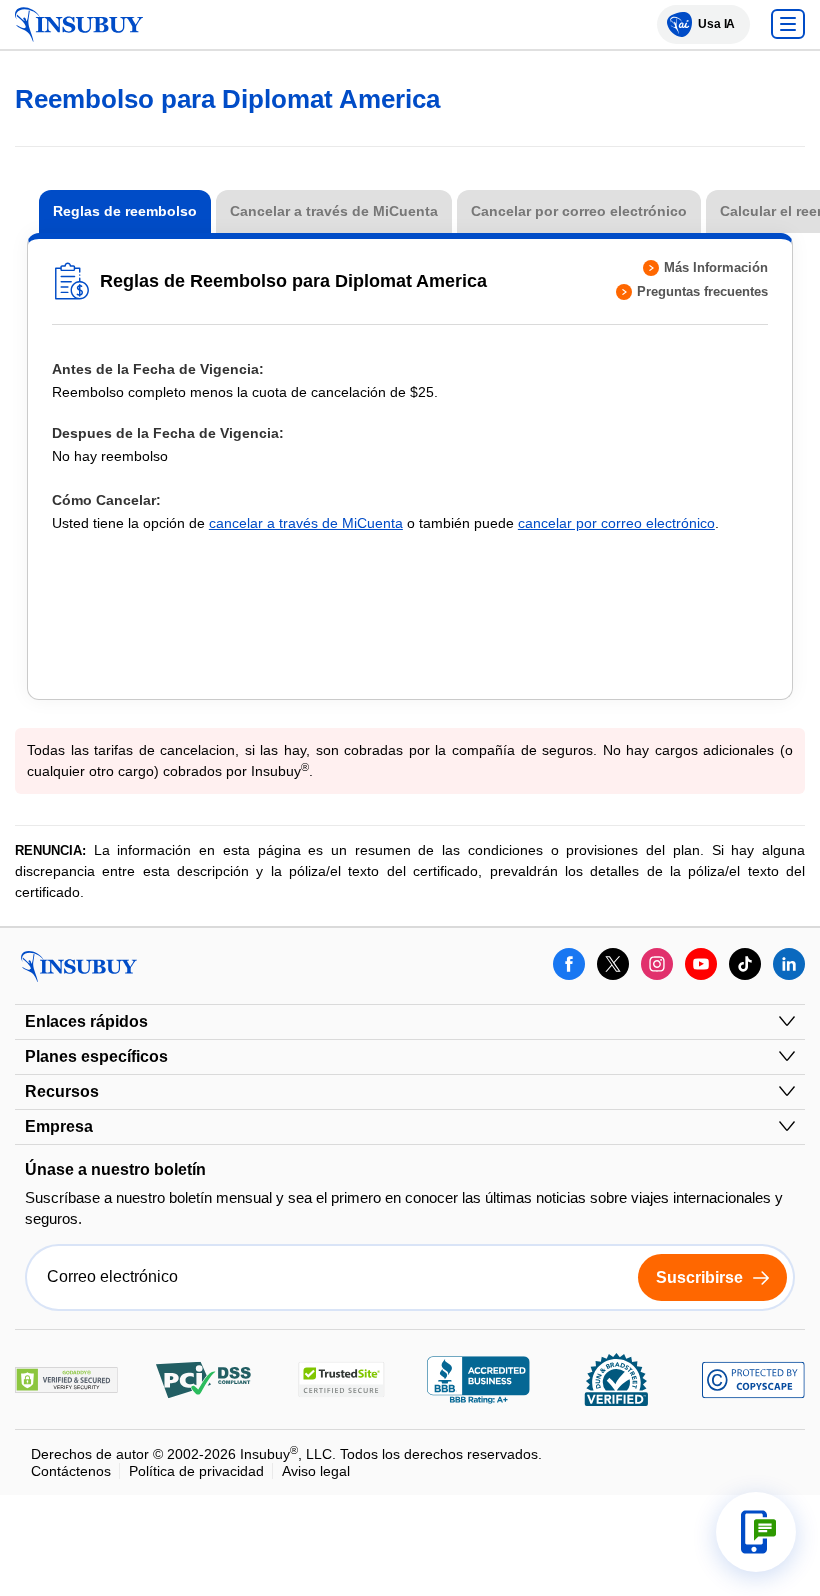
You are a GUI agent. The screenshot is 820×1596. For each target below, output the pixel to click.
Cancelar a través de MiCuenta (334, 211)
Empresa (59, 1126)
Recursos (62, 1091)
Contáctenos (71, 1471)
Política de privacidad (196, 1471)
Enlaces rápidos (86, 1021)
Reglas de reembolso (125, 211)
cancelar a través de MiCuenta (306, 523)
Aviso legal (315, 1471)
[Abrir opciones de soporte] (756, 1532)
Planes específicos (96, 1056)
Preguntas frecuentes (702, 291)
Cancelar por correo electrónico (579, 211)
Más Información (716, 267)
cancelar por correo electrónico (616, 523)
